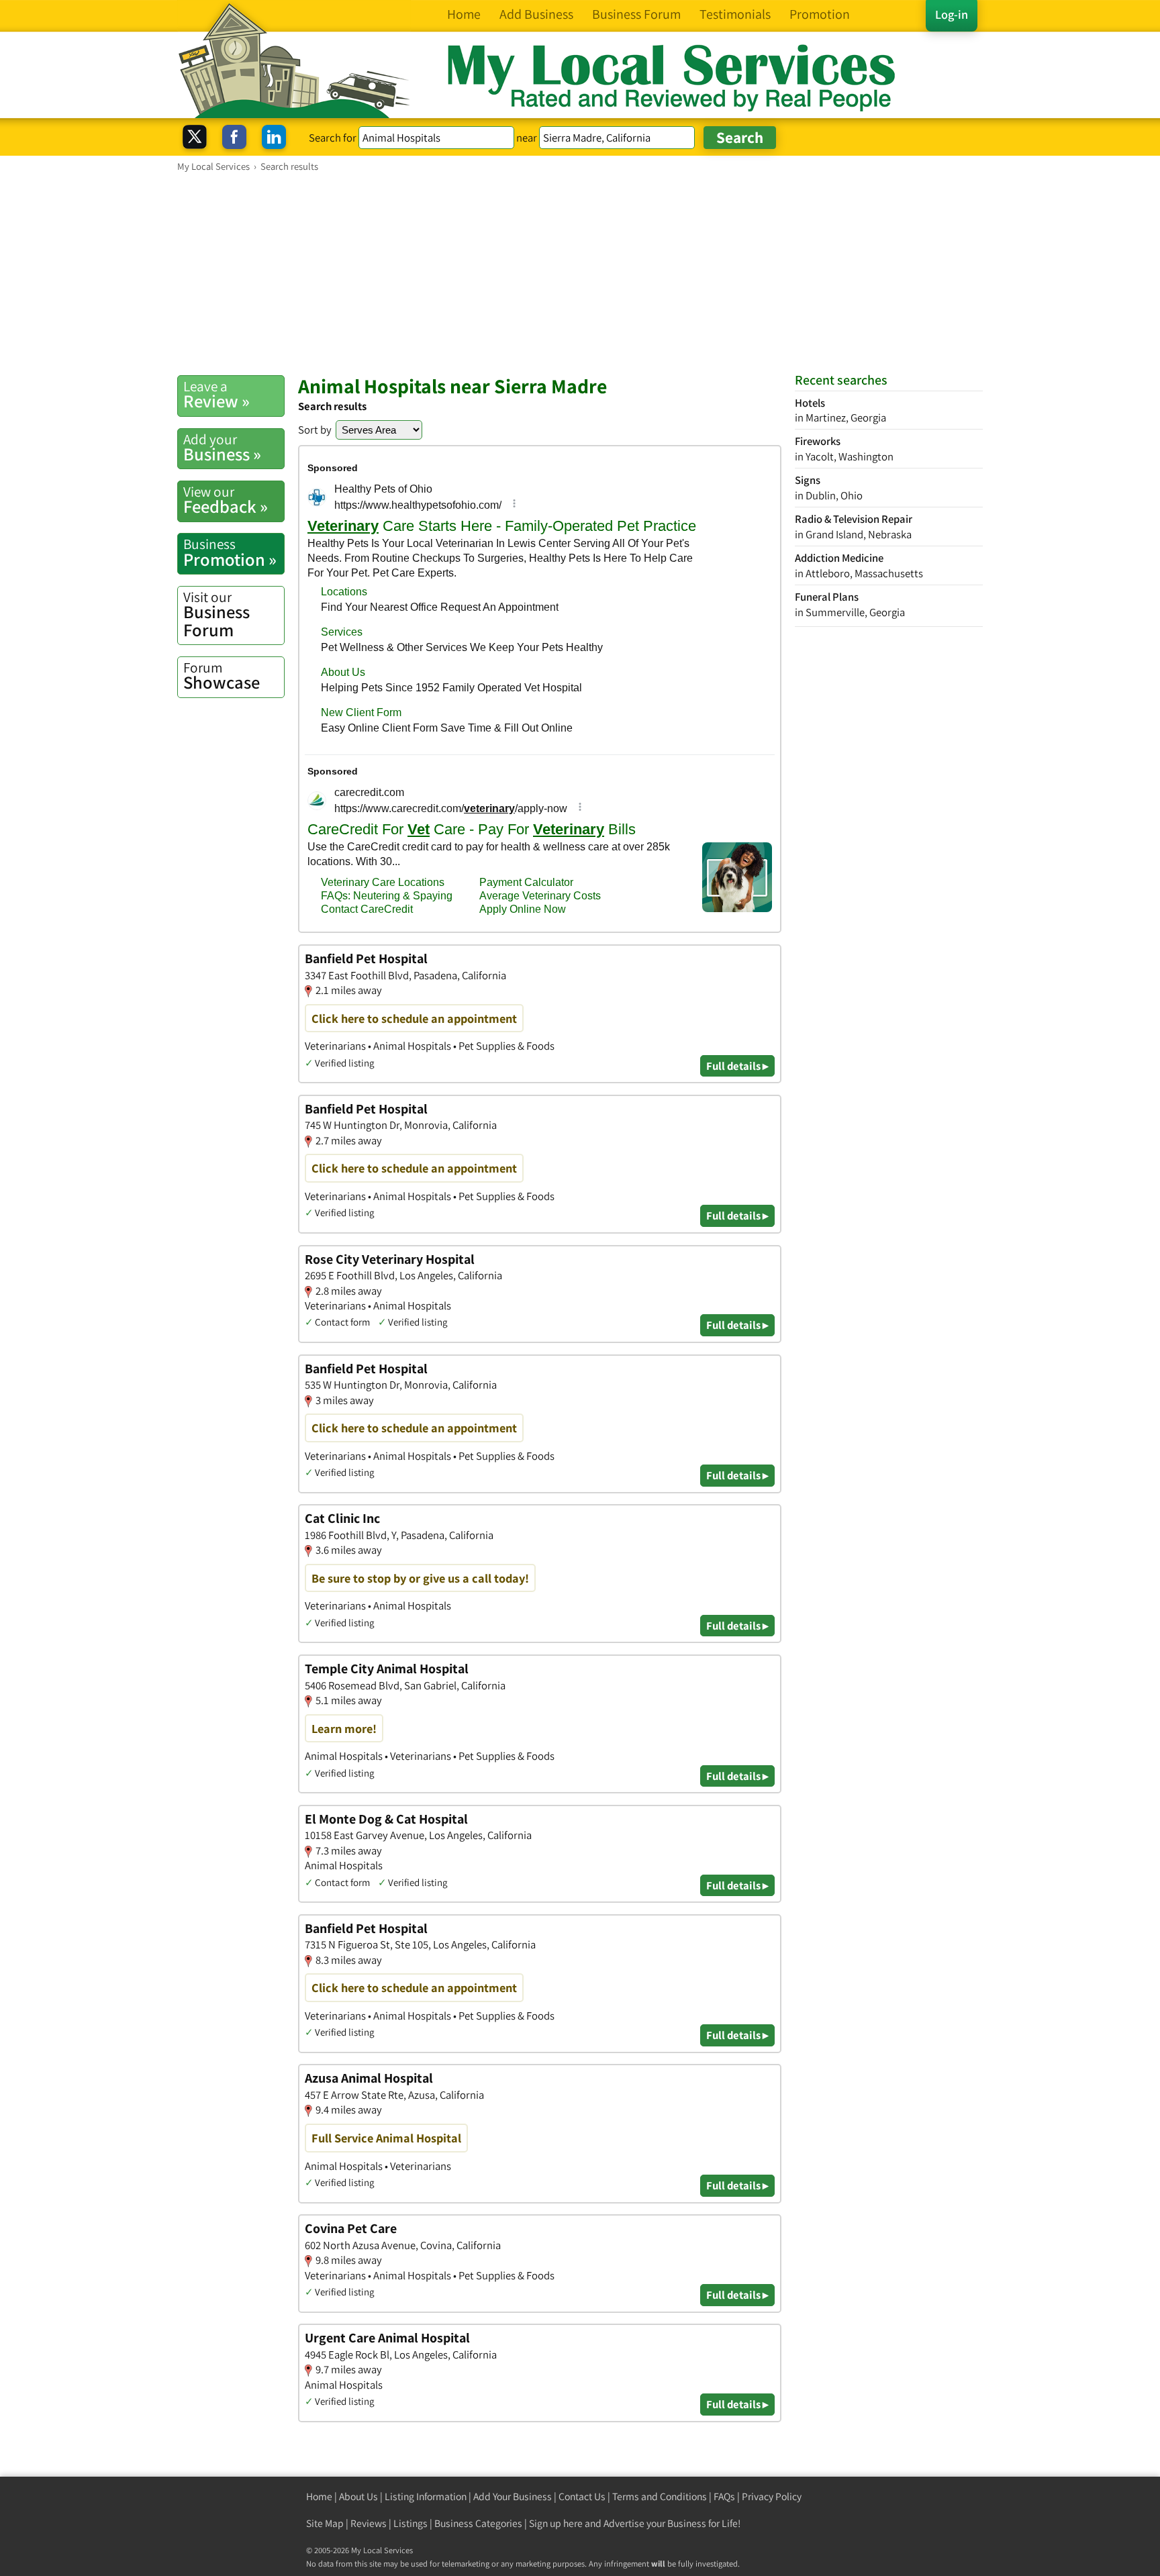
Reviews (369, 2523)
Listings (410, 2523)
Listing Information (426, 2496)
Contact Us (582, 2496)
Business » (222, 448)
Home (319, 2496)
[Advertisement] (580, 273)
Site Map (325, 2523)
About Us (358, 2496)
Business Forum (216, 614)
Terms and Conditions (660, 2496)
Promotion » (230, 552)
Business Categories (478, 2523)
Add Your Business (513, 2496)
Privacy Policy (772, 2496)
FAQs (724, 2496)
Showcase (222, 676)
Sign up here (556, 2523)
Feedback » (226, 500)
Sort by (315, 430)
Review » (216, 395)
